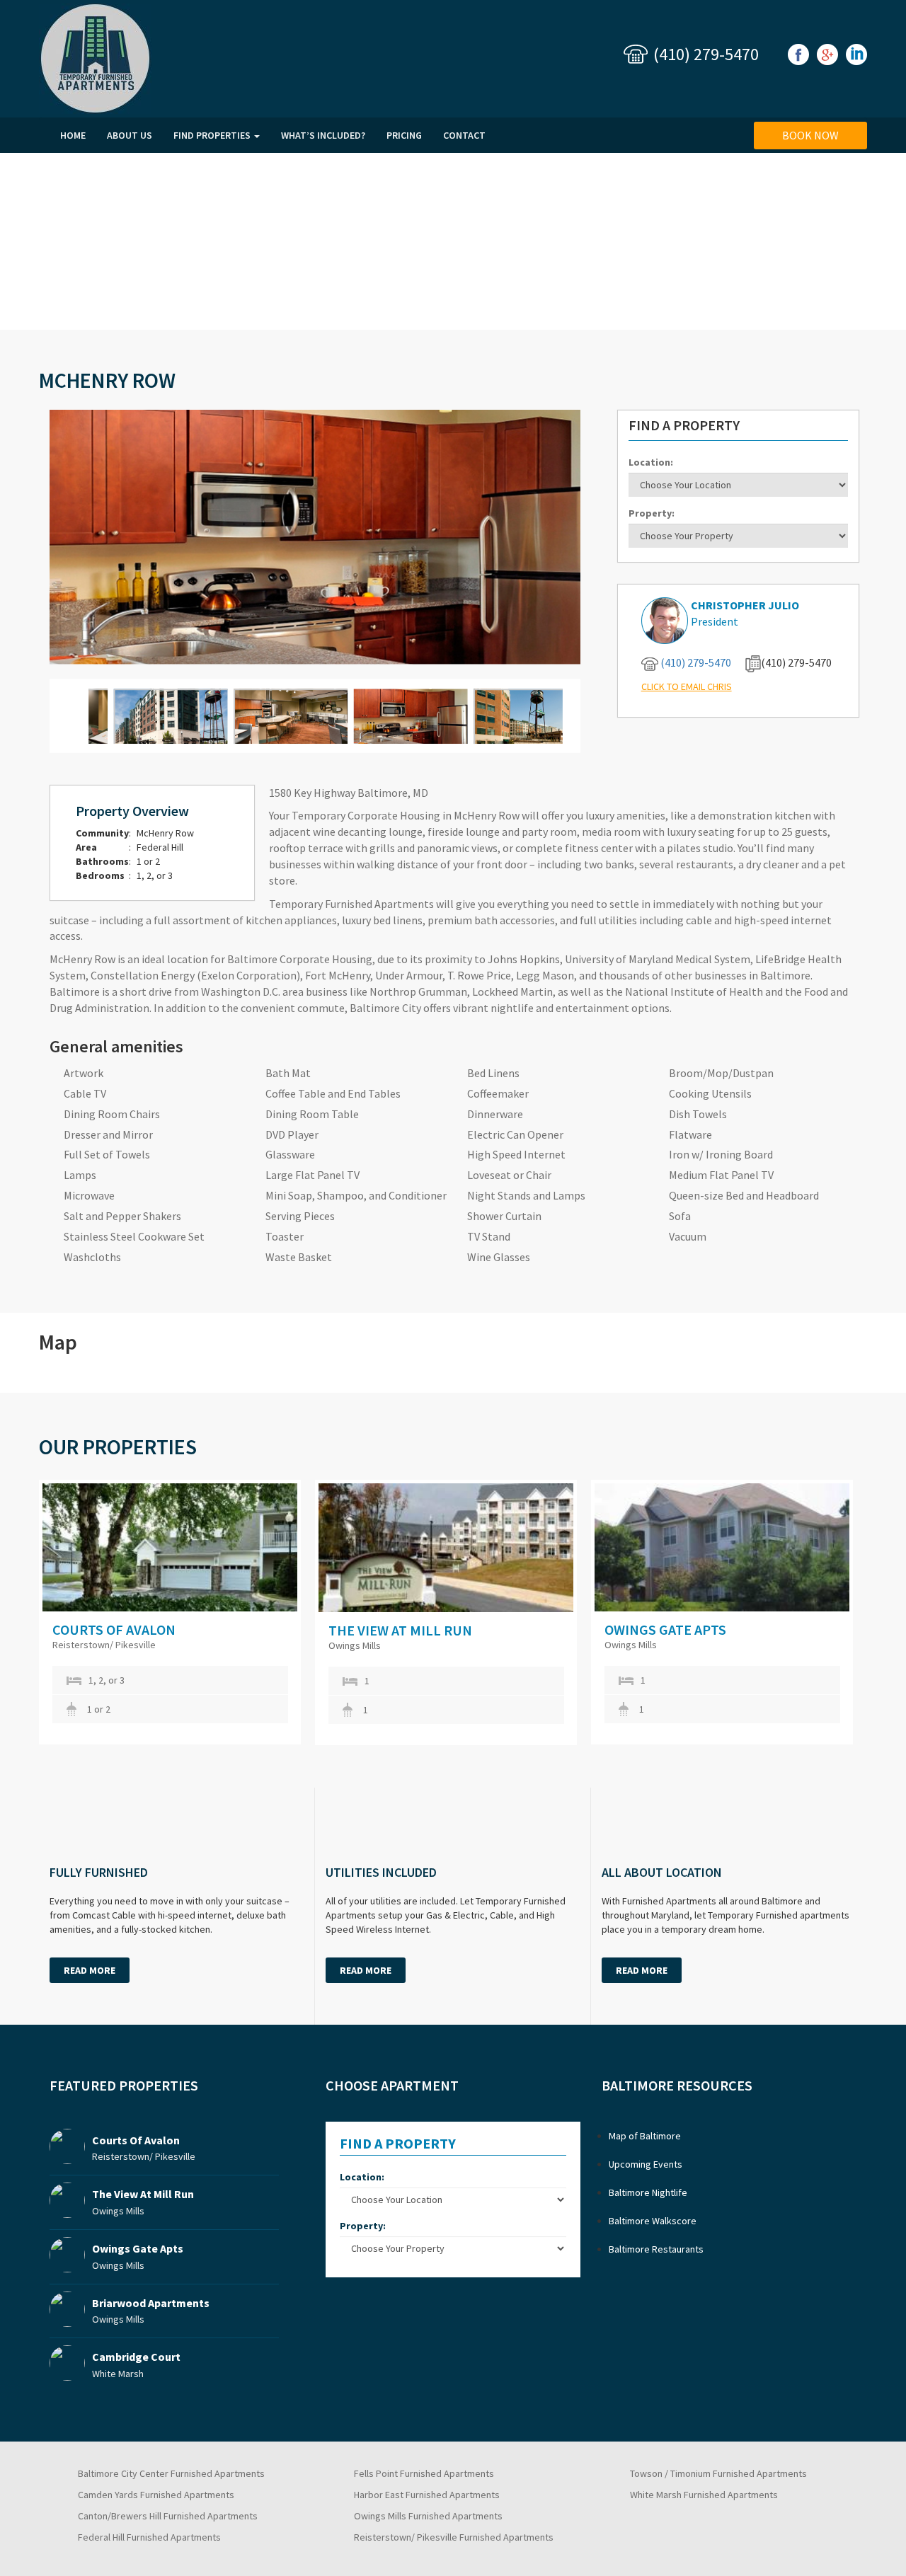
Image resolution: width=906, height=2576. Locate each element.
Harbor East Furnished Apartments (427, 2495)
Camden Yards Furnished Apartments (156, 2495)
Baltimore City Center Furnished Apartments (171, 2473)
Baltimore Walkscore (653, 2221)
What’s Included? (323, 135)
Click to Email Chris (687, 686)
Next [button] (885, 1613)
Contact (464, 135)
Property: (652, 513)
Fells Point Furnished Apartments (424, 2473)
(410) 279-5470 (706, 54)
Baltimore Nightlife (648, 2192)
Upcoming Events (646, 2164)
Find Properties (213, 135)
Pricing (404, 135)
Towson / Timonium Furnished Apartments (718, 2473)
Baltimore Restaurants (656, 2249)
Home (73, 135)
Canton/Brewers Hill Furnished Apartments (168, 2516)
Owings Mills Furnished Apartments (428, 2516)
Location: (651, 462)
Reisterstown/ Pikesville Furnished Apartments (454, 2537)
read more (90, 1970)
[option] (177, 1612)
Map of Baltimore (645, 2136)
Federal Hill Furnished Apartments (149, 2537)
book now (810, 135)
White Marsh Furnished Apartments (704, 2495)
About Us (130, 135)
